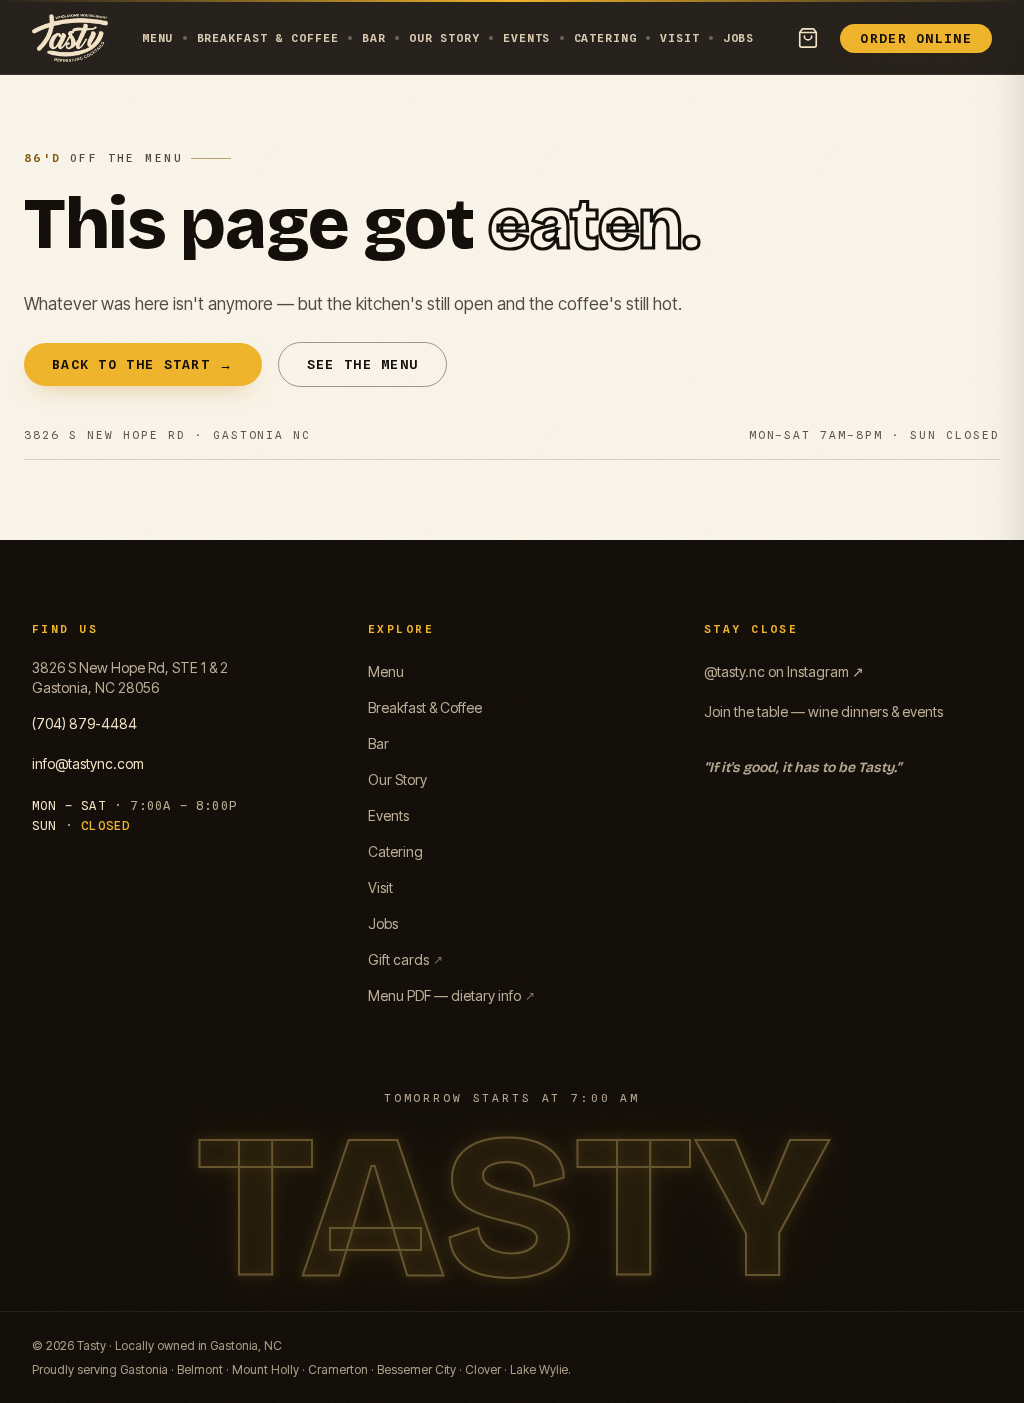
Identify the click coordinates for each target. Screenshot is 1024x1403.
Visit (679, 38)
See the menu (363, 364)
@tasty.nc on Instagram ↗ (784, 671)
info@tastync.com (88, 763)
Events (526, 38)
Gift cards (405, 959)
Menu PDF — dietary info (451, 995)
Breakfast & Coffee (268, 38)
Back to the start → (143, 364)
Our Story (444, 38)
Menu (158, 38)
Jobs (739, 38)
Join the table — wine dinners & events (823, 711)
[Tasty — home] (70, 38)
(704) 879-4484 (84, 723)
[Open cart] (808, 38)
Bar (374, 38)
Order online (916, 38)
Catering (605, 38)
